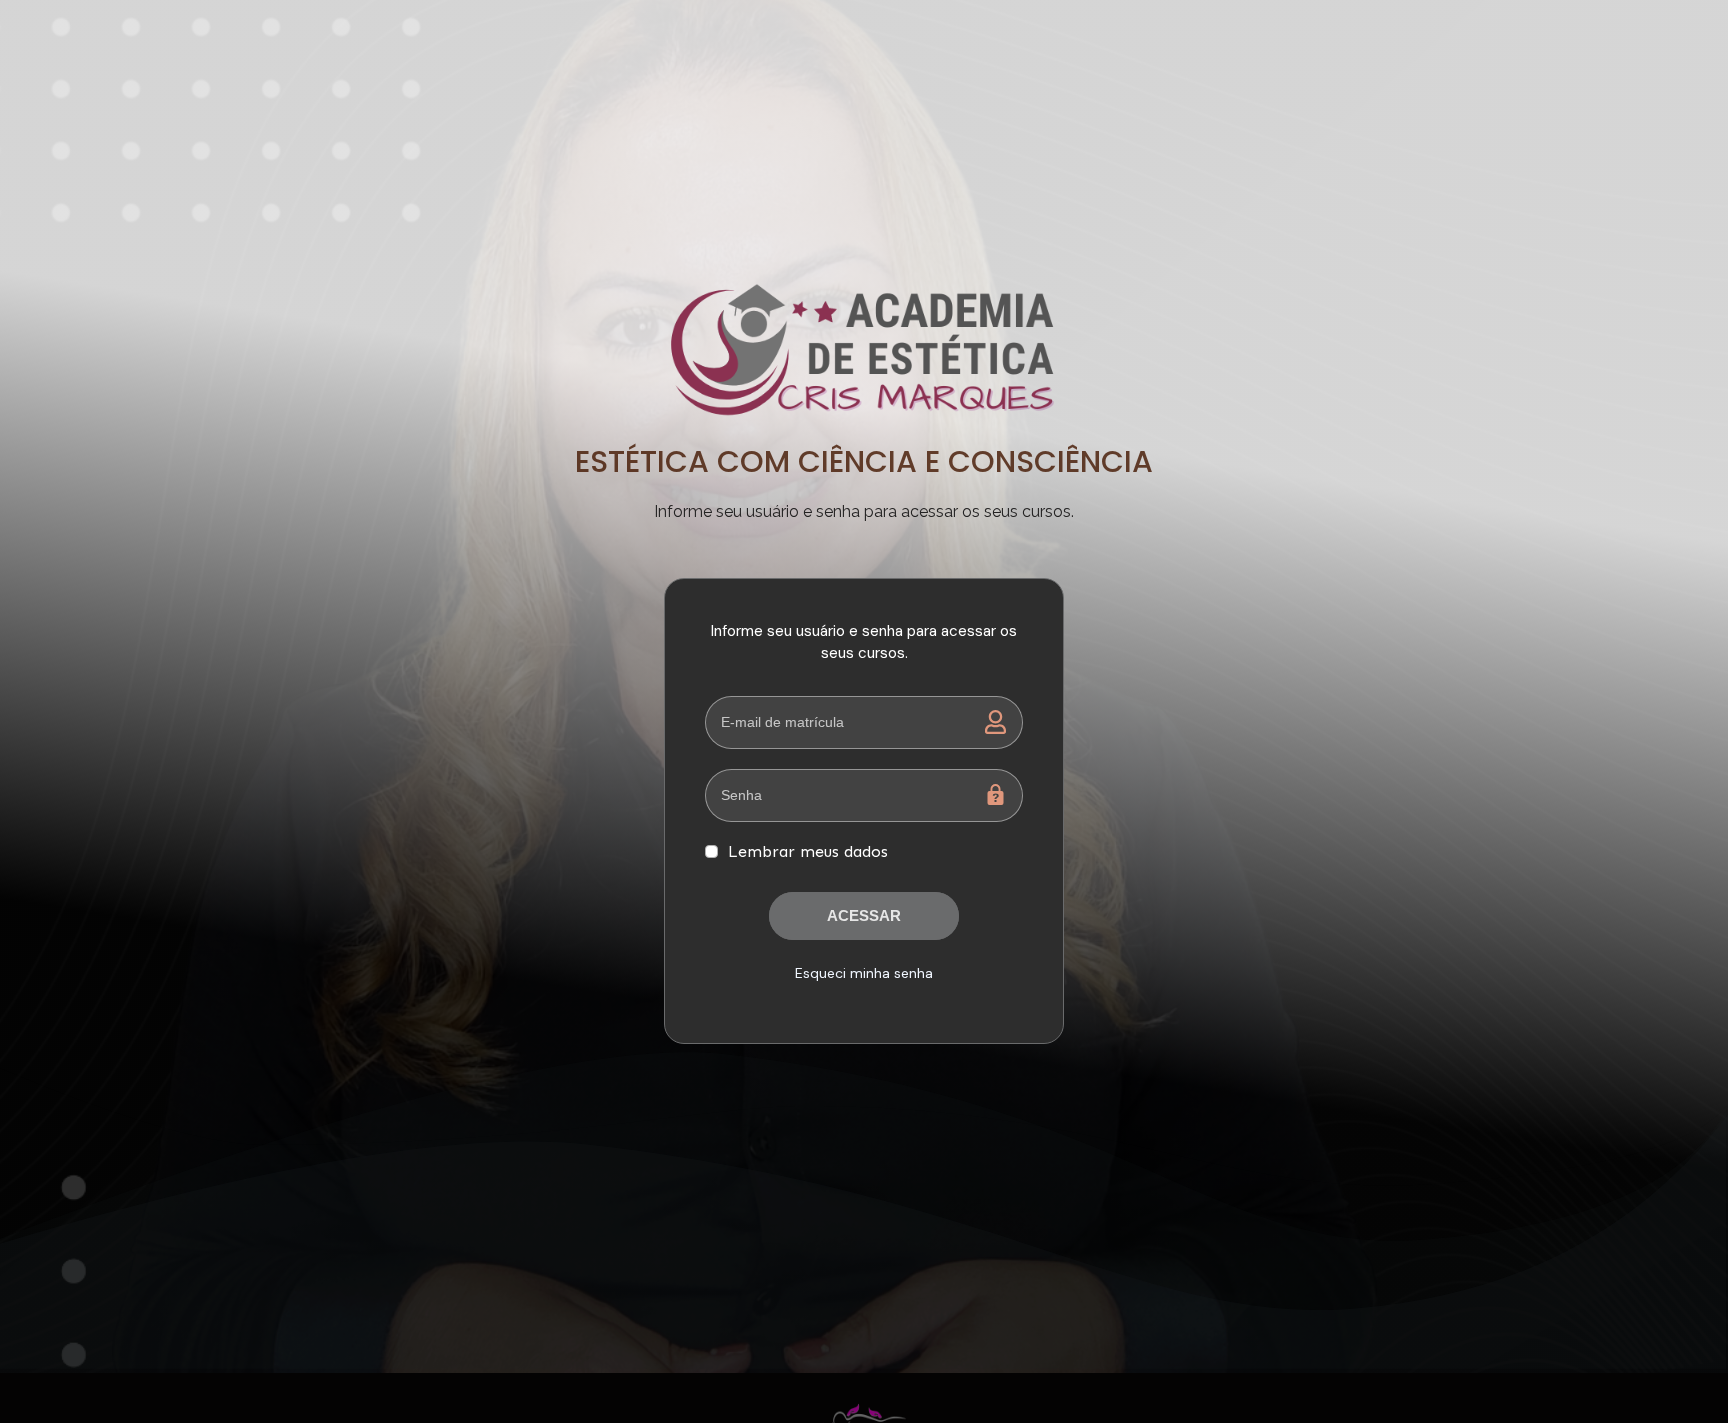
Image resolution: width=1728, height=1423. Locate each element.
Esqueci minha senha (864, 973)
